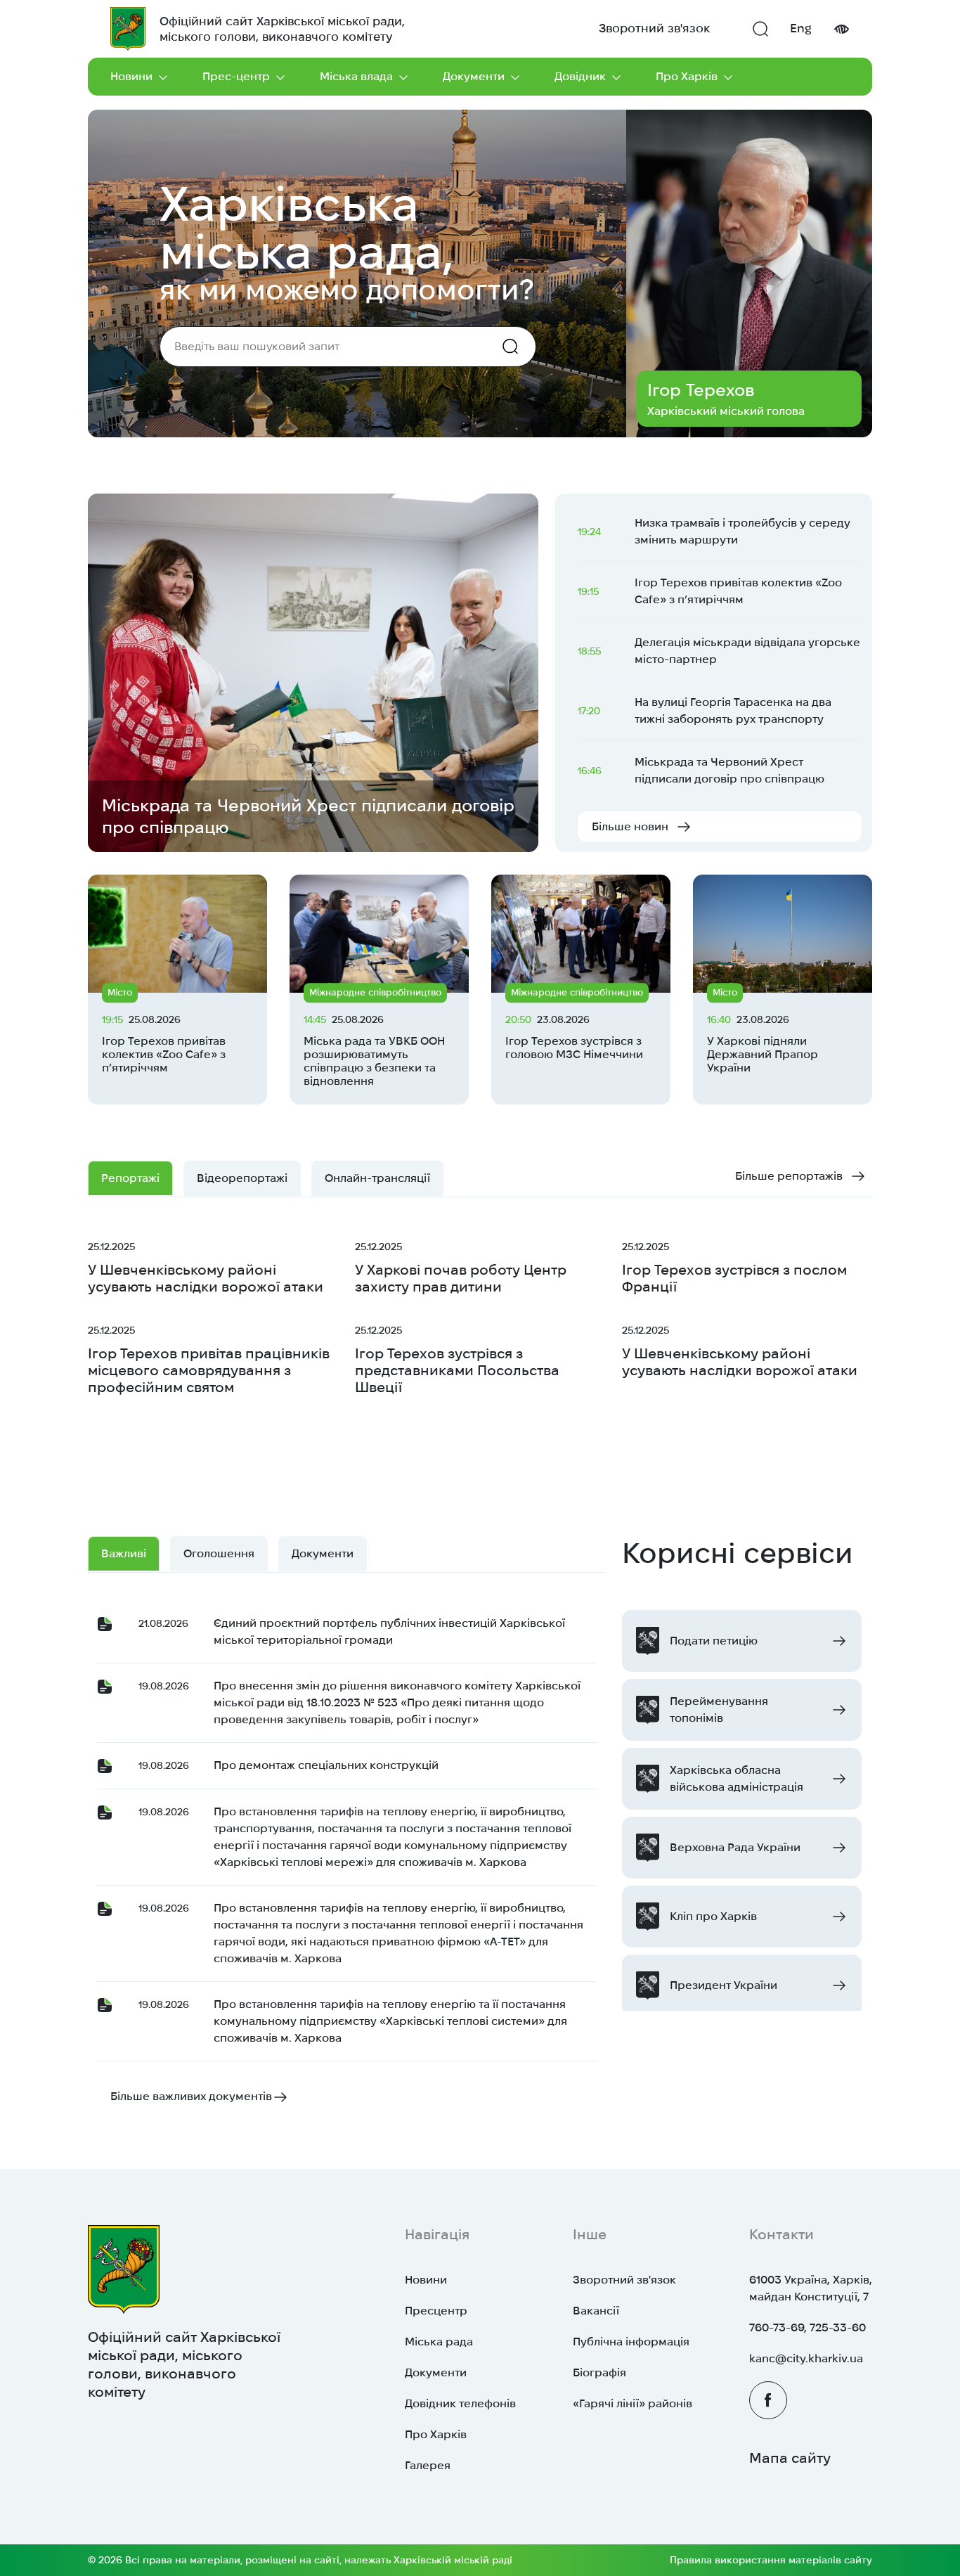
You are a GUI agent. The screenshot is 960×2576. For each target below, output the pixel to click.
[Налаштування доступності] (841, 29)
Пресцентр (436, 2311)
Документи (474, 76)
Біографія (599, 2372)
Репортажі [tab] (130, 1178)
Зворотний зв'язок (654, 28)
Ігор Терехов (701, 390)
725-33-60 (838, 2327)
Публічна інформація (631, 2342)
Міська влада (356, 76)
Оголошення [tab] (219, 1553)
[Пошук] (760, 29)
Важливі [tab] (124, 1553)
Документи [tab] (323, 1553)
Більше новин (630, 826)
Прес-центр (236, 76)
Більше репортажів (789, 1176)
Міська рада (439, 2342)
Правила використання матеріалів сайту (771, 2560)
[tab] (377, 1178)
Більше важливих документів (191, 2096)
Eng (801, 28)
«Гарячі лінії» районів (633, 2403)
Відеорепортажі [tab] (242, 1178)
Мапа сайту (790, 2458)
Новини (131, 76)
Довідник (580, 76)
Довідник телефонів (460, 2403)
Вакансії (596, 2311)
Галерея (428, 2465)
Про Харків (687, 76)
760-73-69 (777, 2327)
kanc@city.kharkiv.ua (806, 2358)
